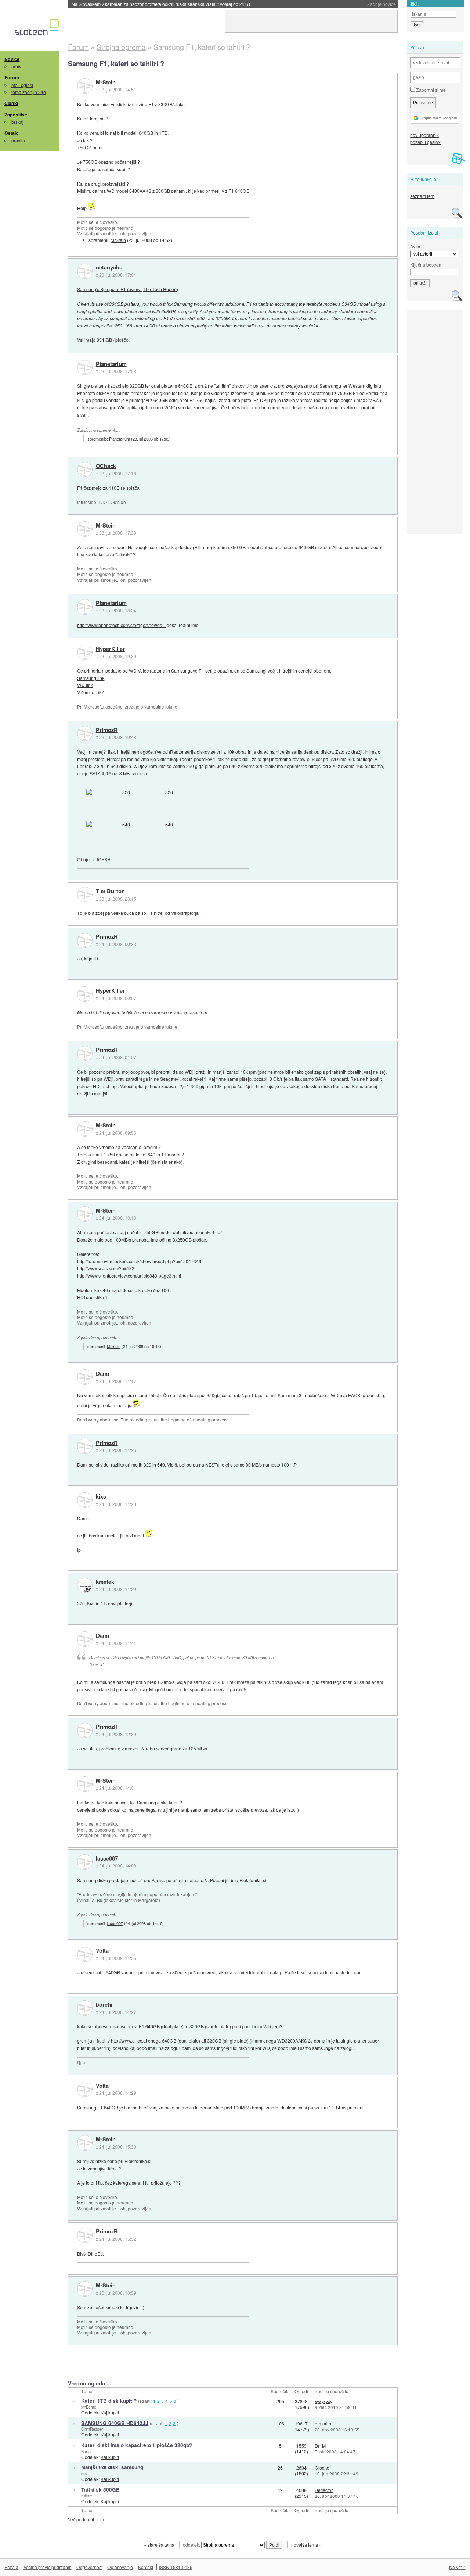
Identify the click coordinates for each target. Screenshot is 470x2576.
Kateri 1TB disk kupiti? (109, 2401)
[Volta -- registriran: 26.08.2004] (85, 1954)
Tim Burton (110, 891)
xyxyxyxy (323, 2401)
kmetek (105, 1582)
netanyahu (109, 268)
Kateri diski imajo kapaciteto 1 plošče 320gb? (137, 2445)
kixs (101, 1497)
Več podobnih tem (86, 2519)
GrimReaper (92, 2429)
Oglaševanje (120, 2567)
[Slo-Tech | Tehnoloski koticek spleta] (38, 29)
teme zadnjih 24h (29, 92)
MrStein (106, 83)
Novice (12, 59)
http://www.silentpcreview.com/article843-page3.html (129, 1276)
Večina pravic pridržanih (48, 2567)
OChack (106, 466)
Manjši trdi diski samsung (112, 2467)
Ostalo (12, 133)
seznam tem (422, 196)
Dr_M (320, 2445)
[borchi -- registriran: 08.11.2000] (85, 2008)
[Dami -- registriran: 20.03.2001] (85, 1377)
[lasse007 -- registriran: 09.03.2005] (85, 1862)
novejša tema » (306, 2545)
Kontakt (146, 2567)
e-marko (323, 2423)
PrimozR (107, 730)
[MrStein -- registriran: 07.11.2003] (85, 86)
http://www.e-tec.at (129, 2041)
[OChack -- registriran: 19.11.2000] (85, 470)
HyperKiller (110, 649)
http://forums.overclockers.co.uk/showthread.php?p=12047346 (139, 1261)
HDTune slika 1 (92, 1297)
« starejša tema (159, 2545)
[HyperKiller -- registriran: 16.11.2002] (85, 652)
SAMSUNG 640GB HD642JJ (115, 2423)
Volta (102, 1951)
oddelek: (192, 2545)
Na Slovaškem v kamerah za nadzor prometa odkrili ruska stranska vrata (161, 4)
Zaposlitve (16, 115)
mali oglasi (22, 85)
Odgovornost (89, 2567)
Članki (11, 103)
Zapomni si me (430, 90)
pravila (18, 140)
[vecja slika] (123, 793)
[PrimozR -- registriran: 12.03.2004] (85, 733)
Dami (102, 1374)
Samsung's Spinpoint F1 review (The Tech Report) (128, 289)
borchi (104, 2005)
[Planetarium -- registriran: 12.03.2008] (85, 367)
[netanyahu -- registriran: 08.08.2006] (85, 271)
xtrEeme (89, 2407)
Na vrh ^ (457, 2567)
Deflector (324, 2490)
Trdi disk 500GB (100, 2490)
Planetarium (111, 364)
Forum (12, 77)
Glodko (322, 2468)
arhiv (16, 66)
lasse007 (107, 1859)
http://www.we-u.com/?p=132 (106, 1268)
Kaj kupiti (110, 2412)
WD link (85, 685)
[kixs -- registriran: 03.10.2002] (85, 1500)
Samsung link (91, 678)
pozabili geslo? (425, 142)
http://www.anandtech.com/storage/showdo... (121, 625)
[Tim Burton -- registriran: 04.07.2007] (85, 895)
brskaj (17, 122)
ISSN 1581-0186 (176, 2567)
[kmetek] (85, 1586)
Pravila (11, 2567)
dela (85, 2473)
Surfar (87, 2451)
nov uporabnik (424, 135)
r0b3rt (86, 2496)
